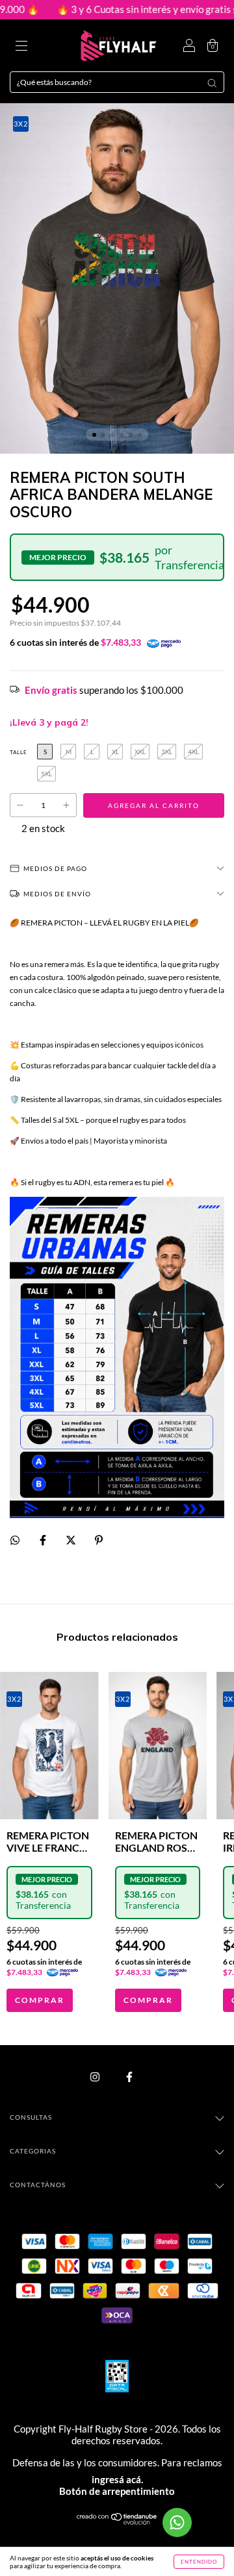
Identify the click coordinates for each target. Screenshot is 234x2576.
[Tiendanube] (117, 2522)
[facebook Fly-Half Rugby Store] (129, 2077)
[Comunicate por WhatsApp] (177, 2522)
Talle (19, 752)
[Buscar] (212, 83)
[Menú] (21, 47)
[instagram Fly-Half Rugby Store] (96, 2077)
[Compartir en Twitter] (71, 1540)
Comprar (40, 2000)
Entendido (199, 2562)
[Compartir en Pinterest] (99, 1540)
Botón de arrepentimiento (117, 2491)
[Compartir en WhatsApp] (15, 1540)
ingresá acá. (117, 2479)
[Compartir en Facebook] (44, 1540)
